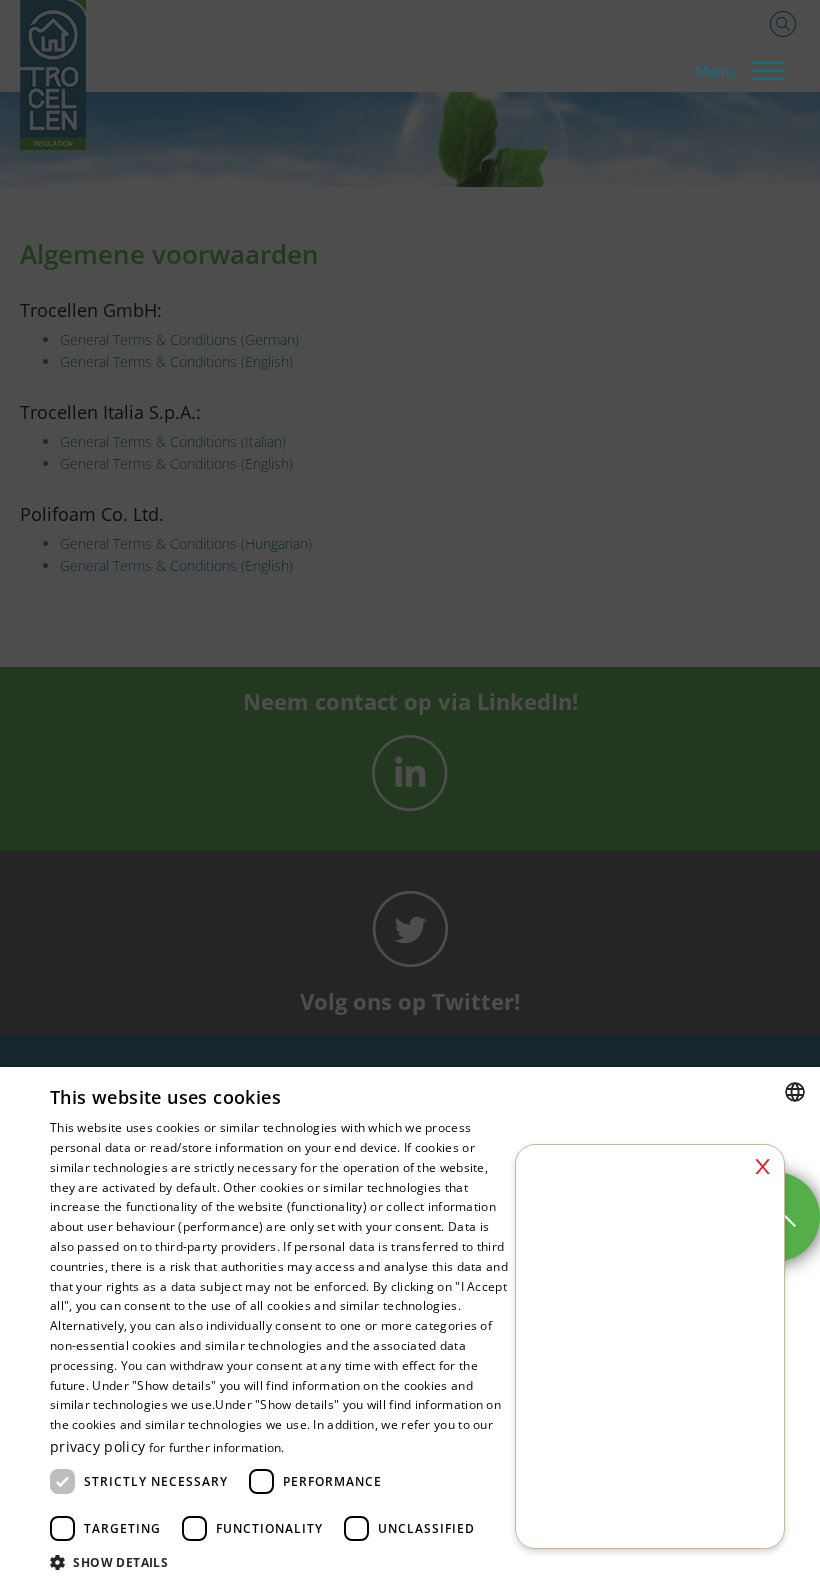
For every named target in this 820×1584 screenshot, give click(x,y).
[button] (281, 1560)
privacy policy (97, 1446)
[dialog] (410, 792)
